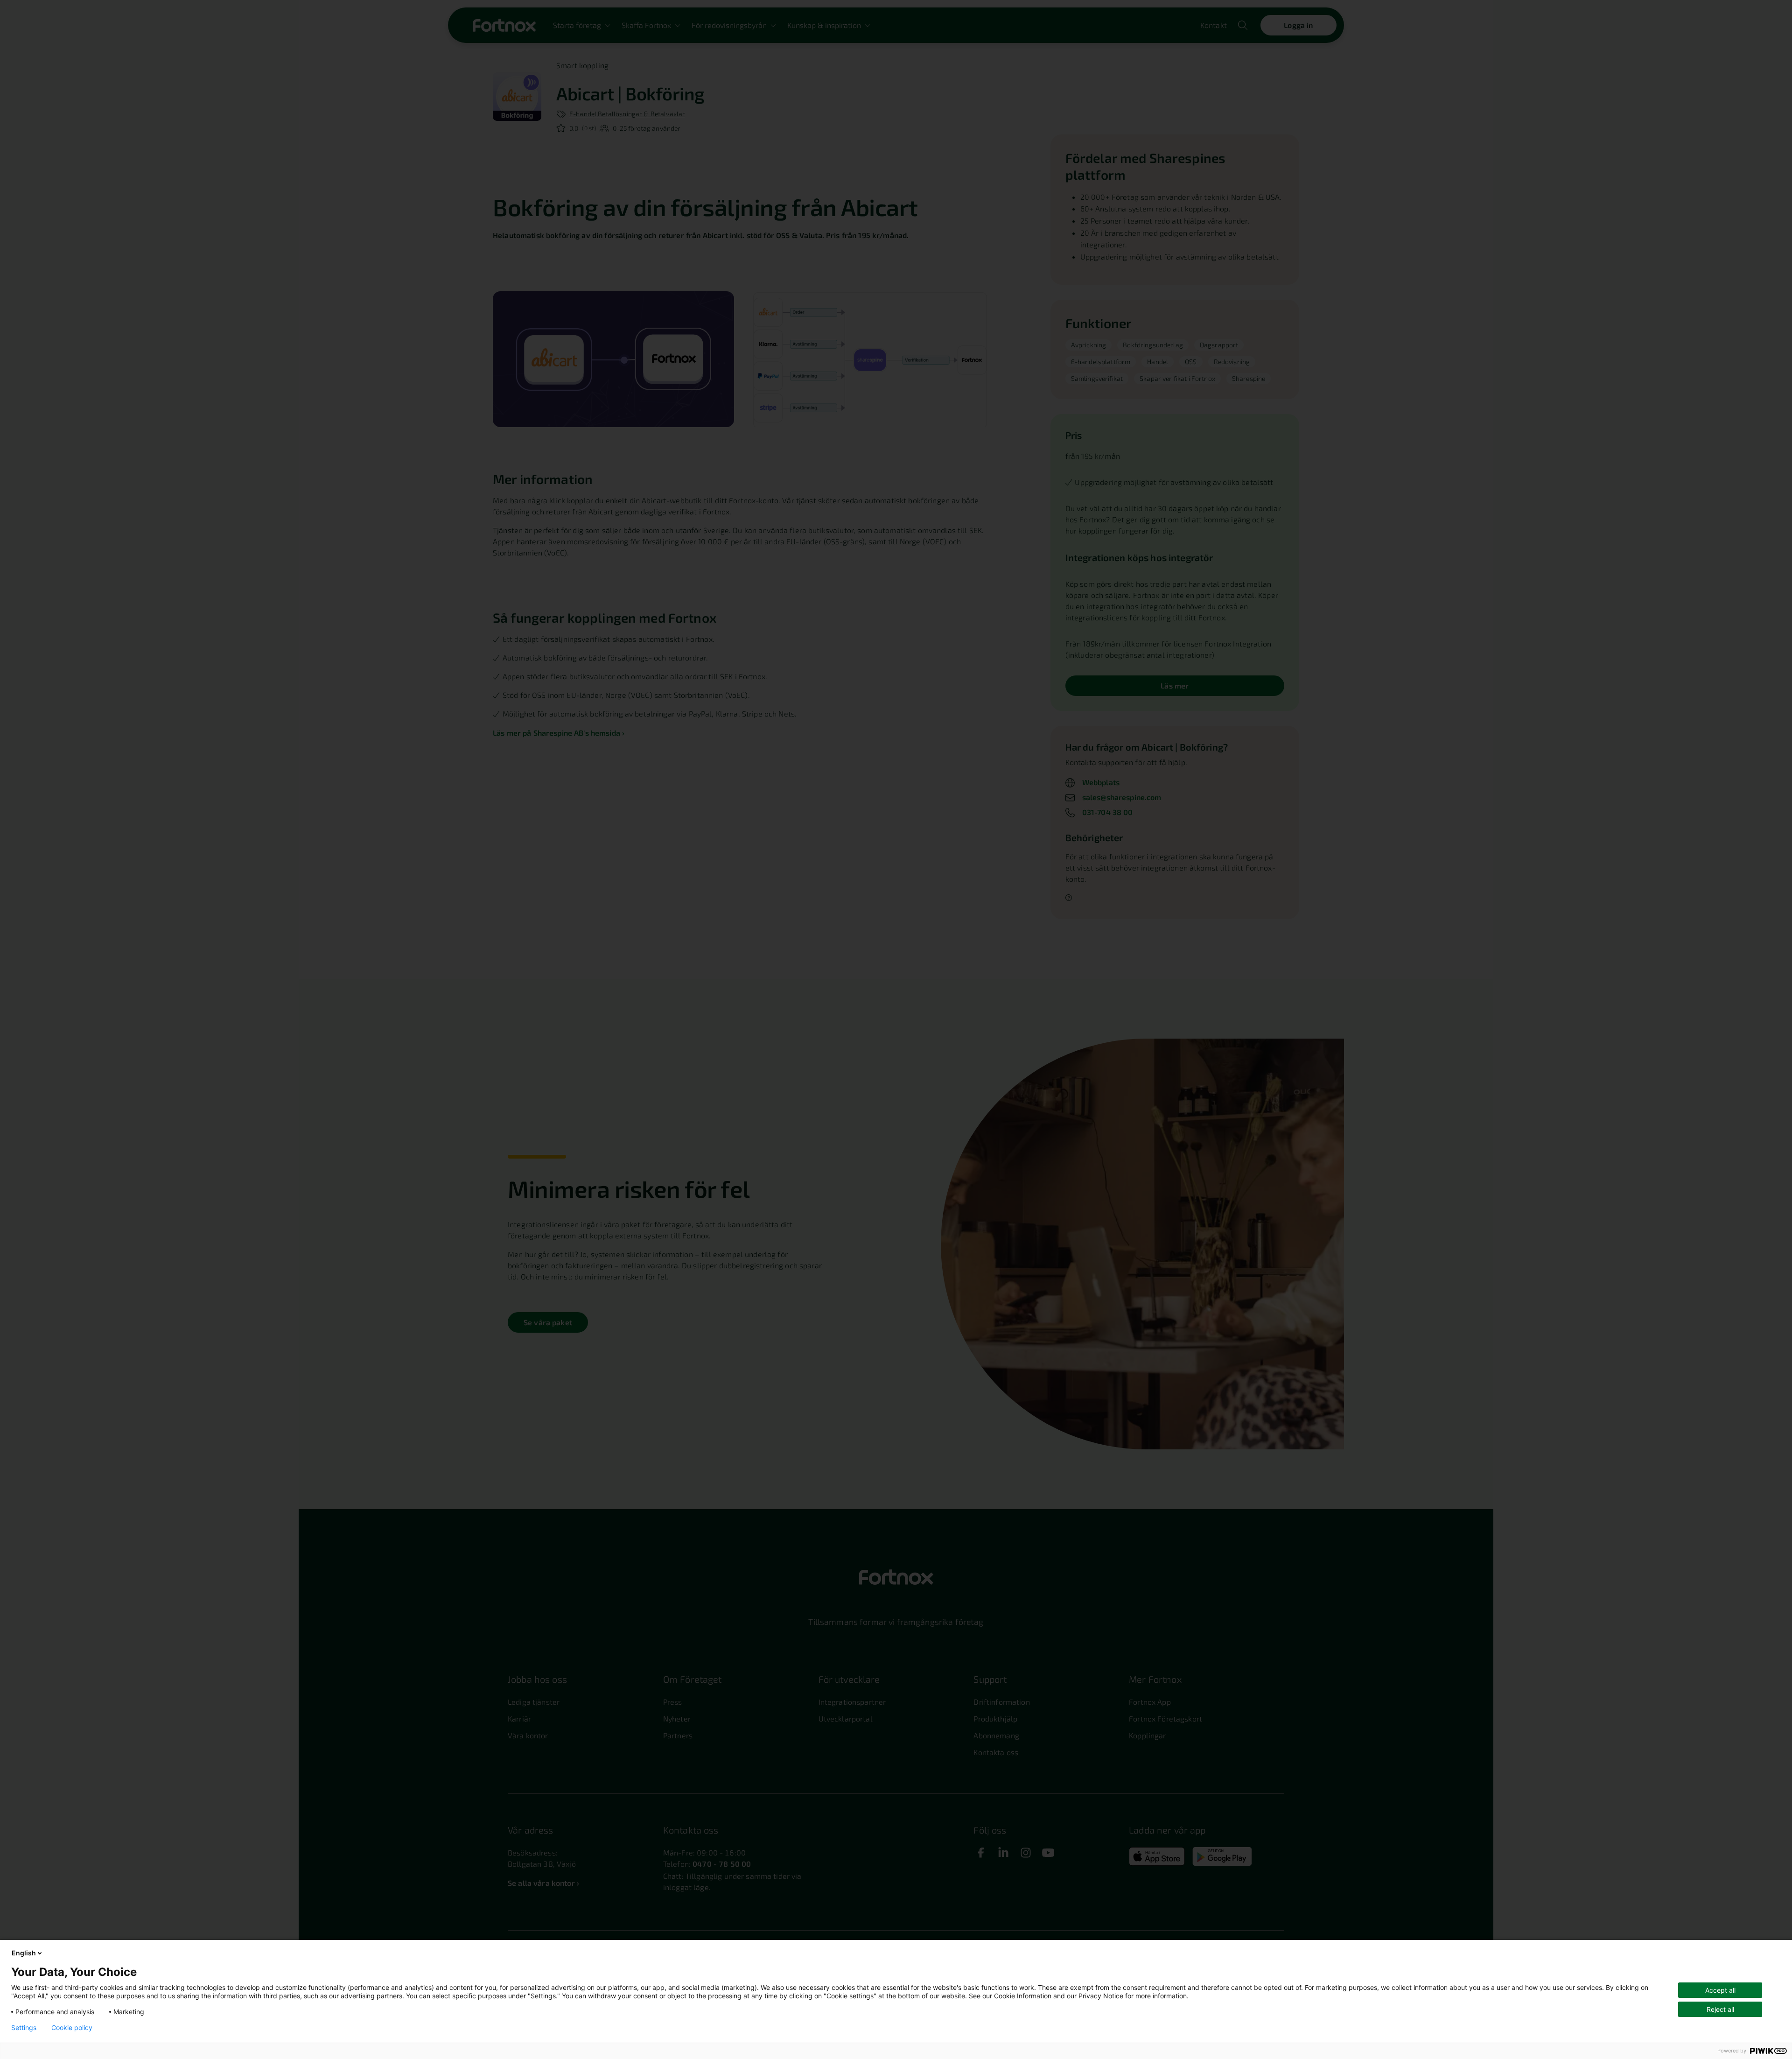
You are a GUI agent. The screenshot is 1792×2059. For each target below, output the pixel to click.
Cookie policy (72, 2028)
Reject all (1720, 2009)
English (24, 1953)
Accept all (1720, 1990)
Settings (24, 2028)
